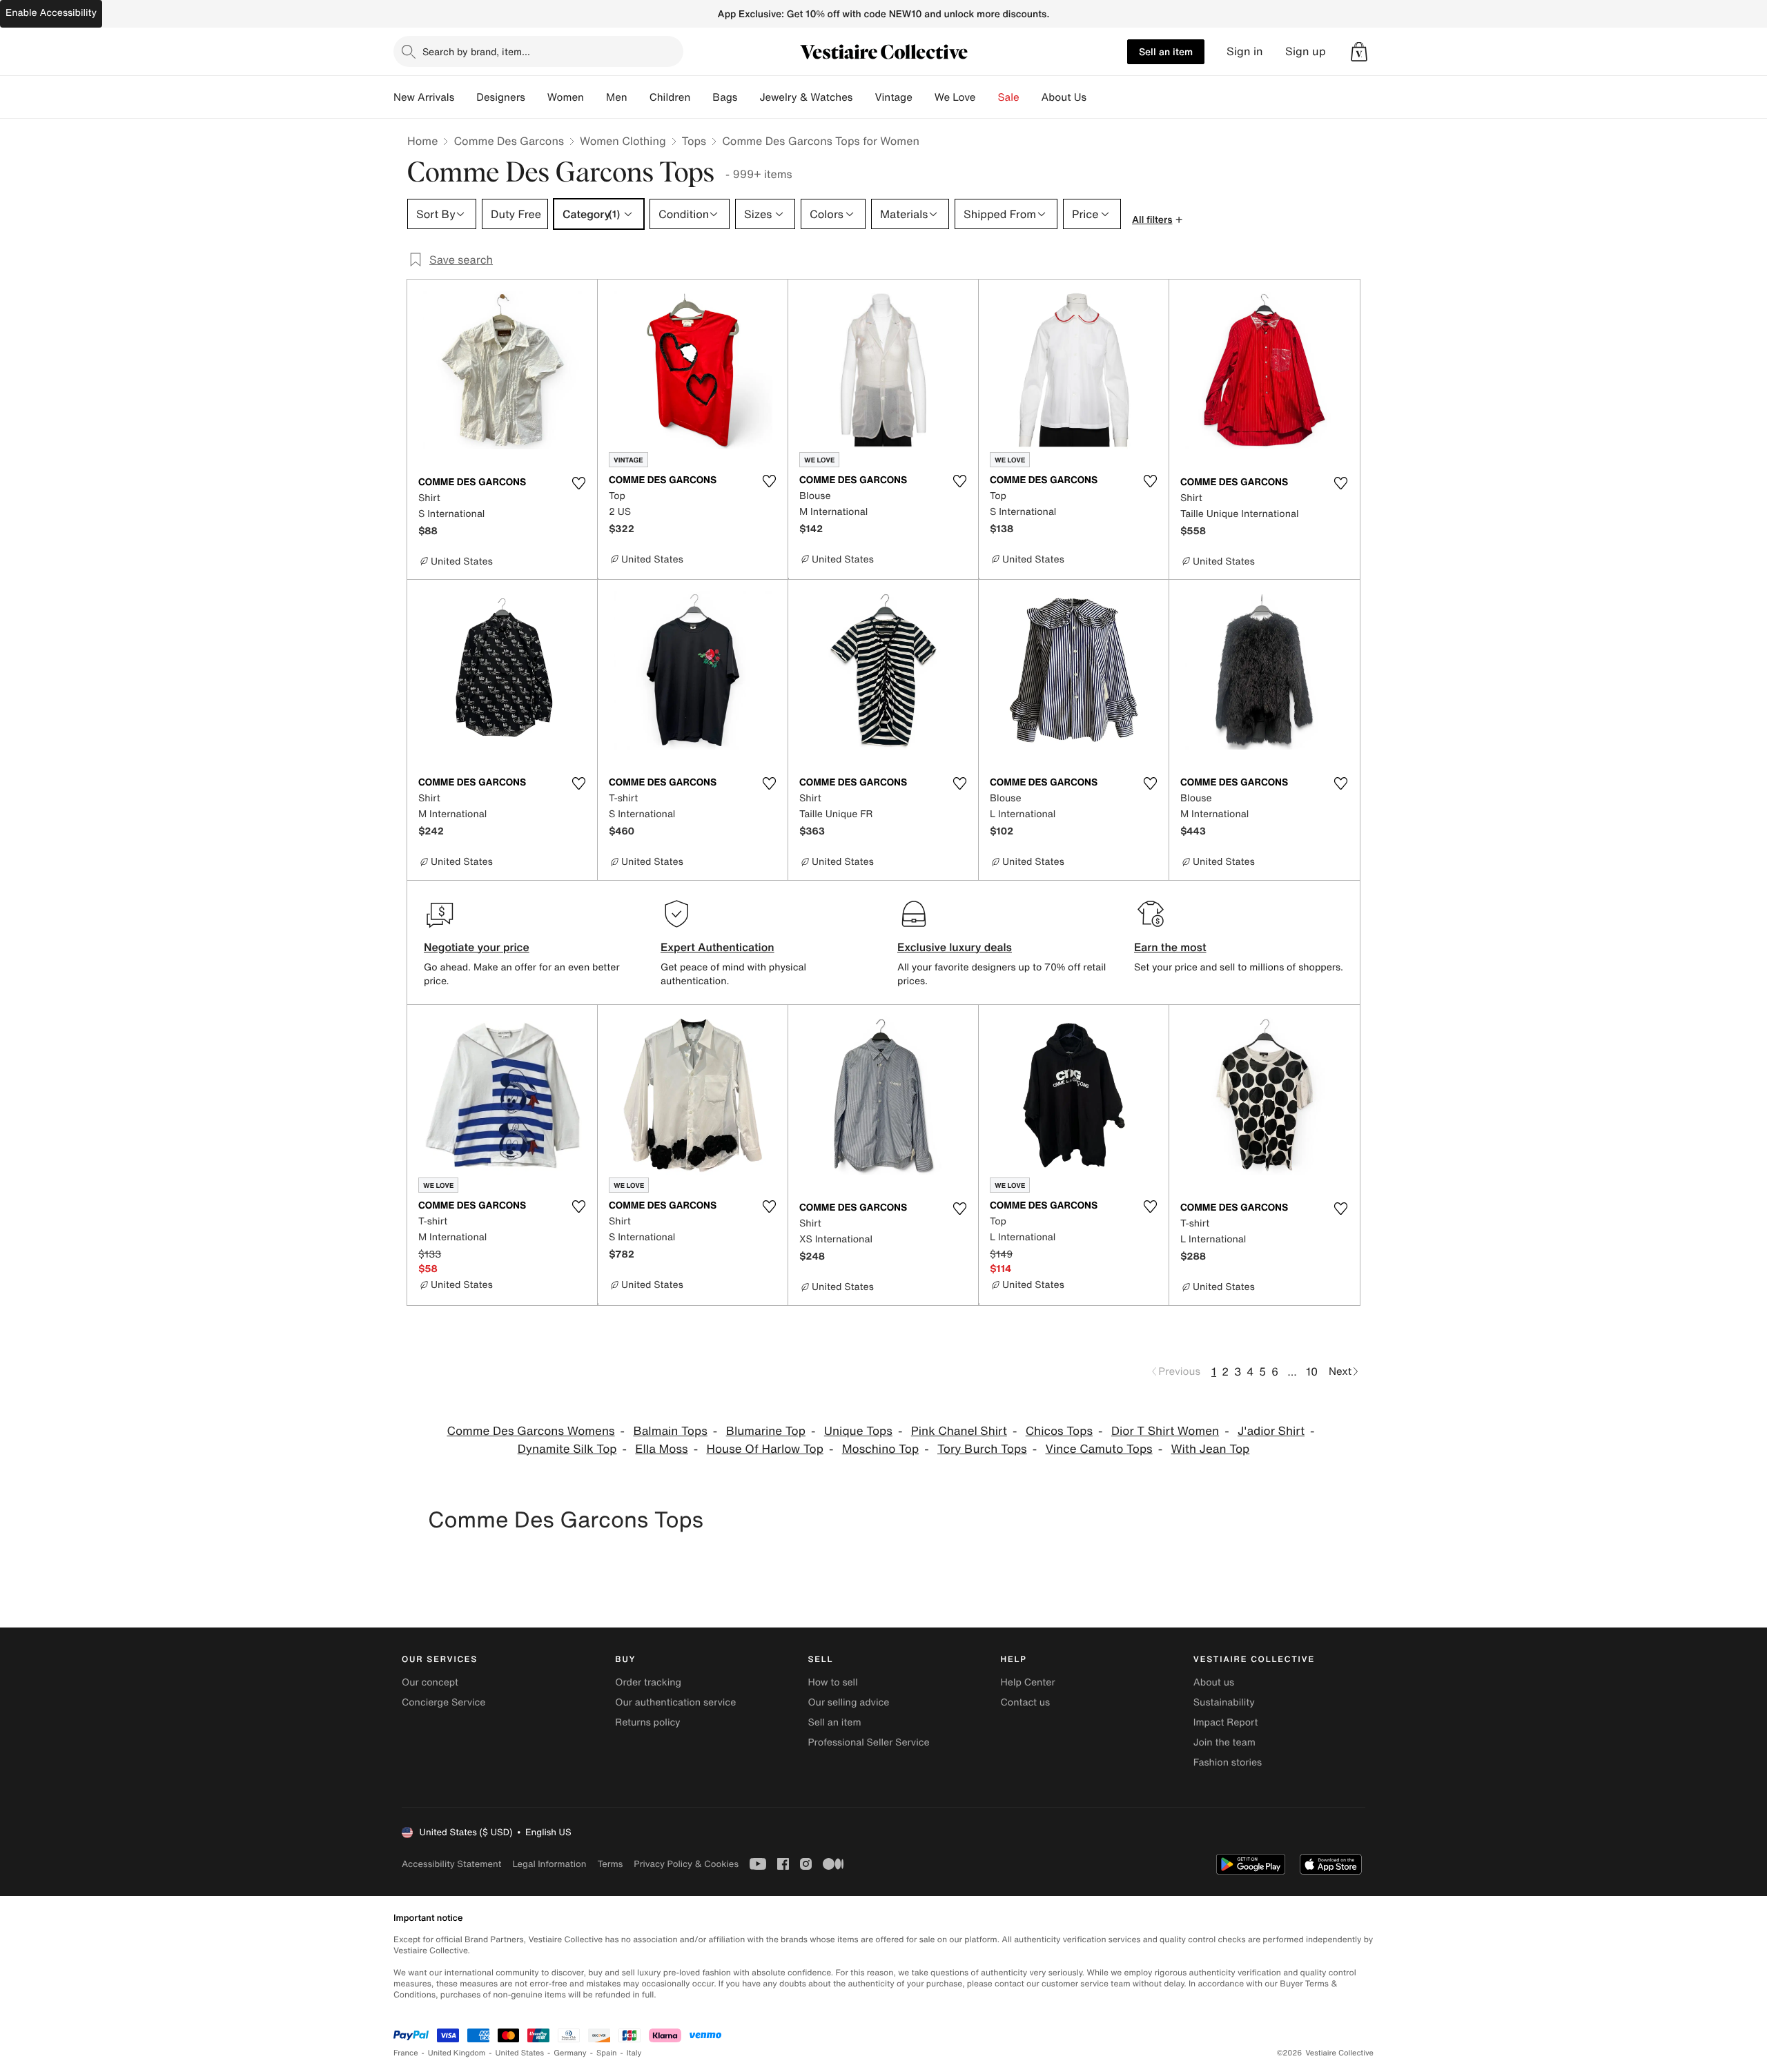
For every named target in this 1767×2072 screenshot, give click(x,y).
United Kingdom (457, 2053)
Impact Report (1226, 1722)
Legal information (549, 1864)
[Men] (638, 97)
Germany (570, 2053)
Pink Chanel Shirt (959, 1431)
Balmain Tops (670, 1431)
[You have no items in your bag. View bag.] (1359, 52)
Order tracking (648, 1682)
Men (617, 97)
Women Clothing (623, 141)
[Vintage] (924, 97)
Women (566, 97)
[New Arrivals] (465, 97)
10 (1312, 1371)
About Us (1064, 97)
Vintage (893, 97)
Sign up (1306, 51)
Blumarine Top (766, 1431)
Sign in (1245, 51)
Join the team (1224, 1742)
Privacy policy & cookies (686, 1864)
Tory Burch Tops (982, 1449)
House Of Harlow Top (764, 1449)
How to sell (832, 1682)
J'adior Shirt (1271, 1431)
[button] (1359, 52)
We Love (955, 97)
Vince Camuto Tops (1099, 1449)
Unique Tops (858, 1431)
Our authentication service (675, 1702)
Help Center (1028, 1682)
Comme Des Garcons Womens (530, 1431)
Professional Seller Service (868, 1742)
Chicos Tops (1059, 1431)
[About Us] (1097, 97)
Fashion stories (1228, 1762)
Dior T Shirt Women (1165, 1431)
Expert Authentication (717, 947)
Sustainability (1224, 1702)
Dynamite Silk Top (567, 1449)
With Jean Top (1211, 1449)
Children (670, 97)
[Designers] (536, 97)
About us (1214, 1682)
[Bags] (748, 97)
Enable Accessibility (51, 13)
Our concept (430, 1682)
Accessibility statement (451, 1864)
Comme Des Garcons (509, 141)
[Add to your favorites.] (578, 483)
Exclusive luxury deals (955, 947)
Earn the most (1170, 947)
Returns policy (647, 1722)
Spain (607, 2053)
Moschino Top (881, 1449)
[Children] (701, 97)
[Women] (595, 97)
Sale (1009, 97)
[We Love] (987, 97)
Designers (501, 97)
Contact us (1026, 1702)
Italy (634, 2053)
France (406, 2053)
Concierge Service (443, 1702)
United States (520, 2053)
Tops (694, 141)
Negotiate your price (477, 947)
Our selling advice (848, 1702)
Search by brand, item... (476, 51)
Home (422, 141)
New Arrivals (424, 97)
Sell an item (1166, 51)
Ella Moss (661, 1449)
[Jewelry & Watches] (863, 97)
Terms (610, 1864)
